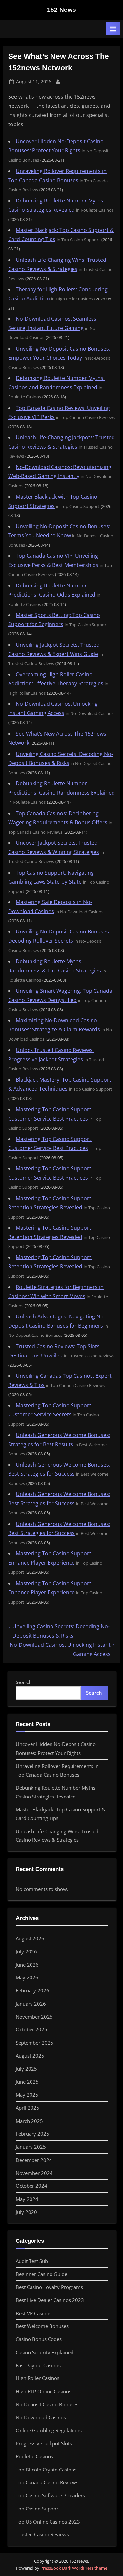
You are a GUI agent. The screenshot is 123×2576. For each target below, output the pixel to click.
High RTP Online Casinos (43, 2391)
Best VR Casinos (34, 2313)
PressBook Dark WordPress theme (74, 2568)
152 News (61, 10)
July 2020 (26, 2212)
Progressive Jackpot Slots (44, 2443)
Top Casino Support (38, 2509)
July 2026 (26, 1951)
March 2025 (29, 2121)
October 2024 (31, 2186)
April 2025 (28, 2108)
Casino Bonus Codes (39, 2339)
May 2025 (27, 2095)
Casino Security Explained (45, 2352)
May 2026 (27, 1977)
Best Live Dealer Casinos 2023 (50, 2300)
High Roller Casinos (38, 2378)
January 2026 (31, 2004)
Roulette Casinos (34, 2456)
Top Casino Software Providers (50, 2495)
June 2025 (27, 2082)
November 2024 (34, 2173)
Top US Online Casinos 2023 (48, 2522)
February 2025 (32, 2134)
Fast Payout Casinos (38, 2365)
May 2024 (27, 2199)
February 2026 (32, 1990)
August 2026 (30, 1938)
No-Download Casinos (41, 2417)
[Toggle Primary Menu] (113, 29)
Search (24, 1682)
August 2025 (30, 2056)
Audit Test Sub (32, 2261)
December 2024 (34, 2160)
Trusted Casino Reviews (42, 2534)
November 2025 (34, 2017)
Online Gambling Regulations (49, 2430)
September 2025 (35, 2043)
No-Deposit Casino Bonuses (47, 2404)
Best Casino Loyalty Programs (49, 2287)
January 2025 (31, 2147)
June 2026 (27, 1965)
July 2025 (26, 2069)
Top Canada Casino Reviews (47, 2482)
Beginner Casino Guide (41, 2274)
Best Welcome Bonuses (42, 2326)
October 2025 (31, 2029)
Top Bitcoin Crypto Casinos (46, 2470)
